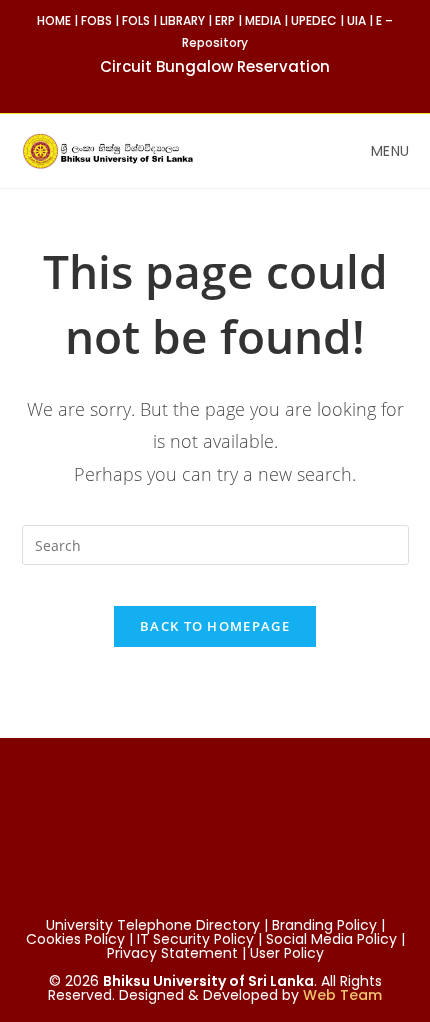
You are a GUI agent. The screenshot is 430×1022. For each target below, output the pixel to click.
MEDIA (263, 20)
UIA (356, 20)
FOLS (136, 20)
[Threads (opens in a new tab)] (229, 89)
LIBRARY (182, 20)
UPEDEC (314, 20)
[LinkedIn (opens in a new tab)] (249, 89)
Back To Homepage (215, 626)
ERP (225, 20)
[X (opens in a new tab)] (183, 89)
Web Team (342, 995)
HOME (54, 20)
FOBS (96, 20)
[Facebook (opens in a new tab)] (206, 89)
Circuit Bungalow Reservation (215, 66)
